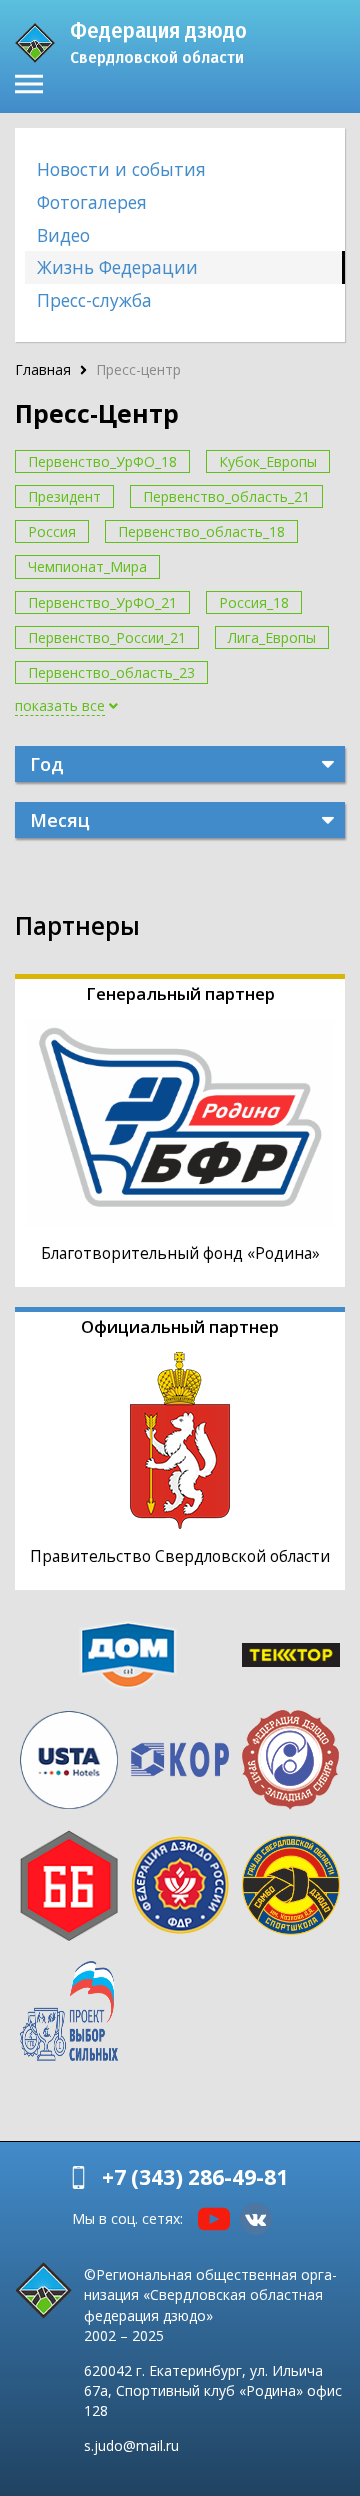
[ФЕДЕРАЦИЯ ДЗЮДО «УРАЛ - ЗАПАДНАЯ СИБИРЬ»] (290, 1760)
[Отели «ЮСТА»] (69, 1760)
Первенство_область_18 (201, 531)
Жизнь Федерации (117, 267)
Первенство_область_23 (111, 672)
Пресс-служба (94, 300)
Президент (64, 496)
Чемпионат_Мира (87, 566)
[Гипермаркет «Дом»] (127, 1655)
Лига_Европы (272, 637)
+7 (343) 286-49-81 (195, 2177)
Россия (52, 531)
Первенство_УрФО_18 (102, 461)
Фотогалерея (92, 202)
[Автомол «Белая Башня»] (69, 1886)
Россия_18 (254, 602)
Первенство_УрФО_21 (102, 602)
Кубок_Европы (268, 461)
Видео (63, 235)
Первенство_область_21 (226, 496)
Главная (43, 369)
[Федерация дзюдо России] (180, 1885)
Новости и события (121, 169)
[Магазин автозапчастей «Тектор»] (290, 1655)
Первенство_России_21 (107, 637)
